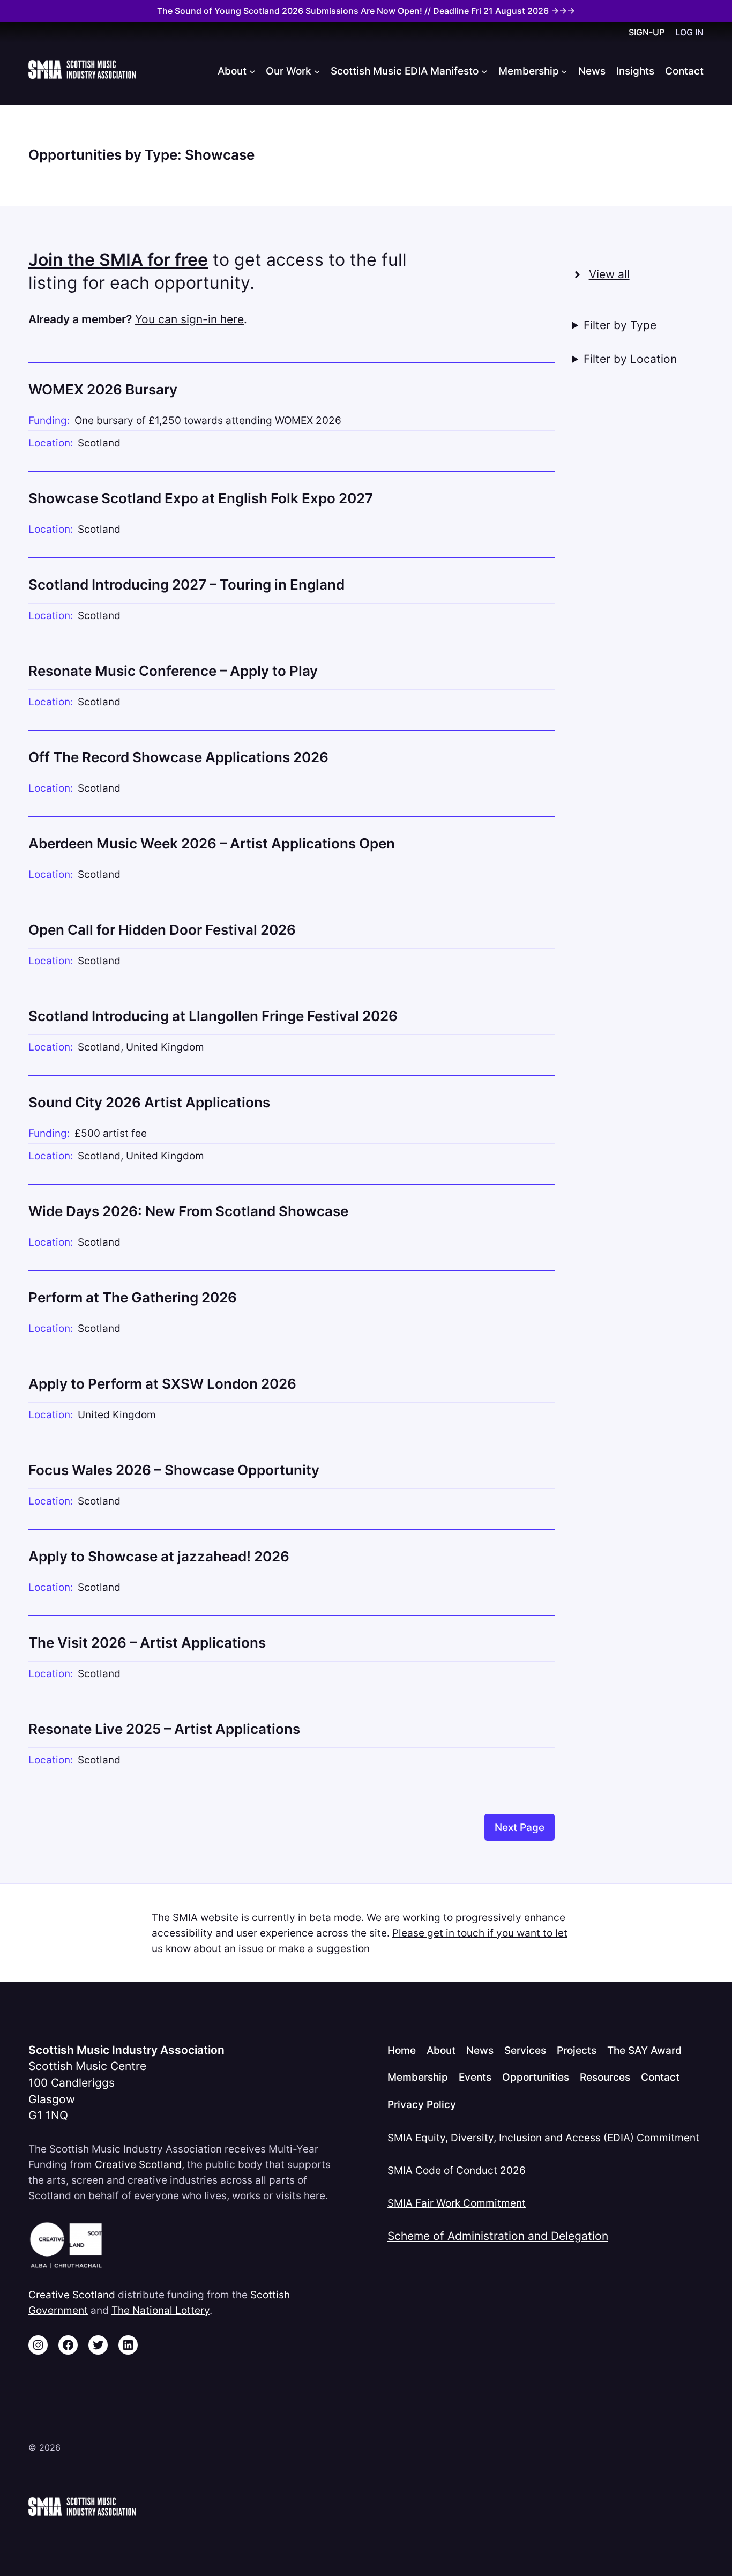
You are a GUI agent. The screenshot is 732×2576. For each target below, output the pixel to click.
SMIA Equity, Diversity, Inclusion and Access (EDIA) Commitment (543, 2138)
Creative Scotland (138, 2164)
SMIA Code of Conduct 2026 (457, 2170)
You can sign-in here (189, 319)
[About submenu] (252, 71)
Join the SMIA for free (118, 260)
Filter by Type (620, 325)
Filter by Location (630, 359)
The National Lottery (160, 2310)
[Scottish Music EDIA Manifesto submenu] (484, 71)
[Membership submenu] (564, 71)
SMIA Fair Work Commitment (457, 2203)
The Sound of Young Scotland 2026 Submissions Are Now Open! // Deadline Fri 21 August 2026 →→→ (366, 11)
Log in (689, 32)
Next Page (520, 1827)
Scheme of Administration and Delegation (498, 2236)
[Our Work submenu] (317, 71)
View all (609, 274)
